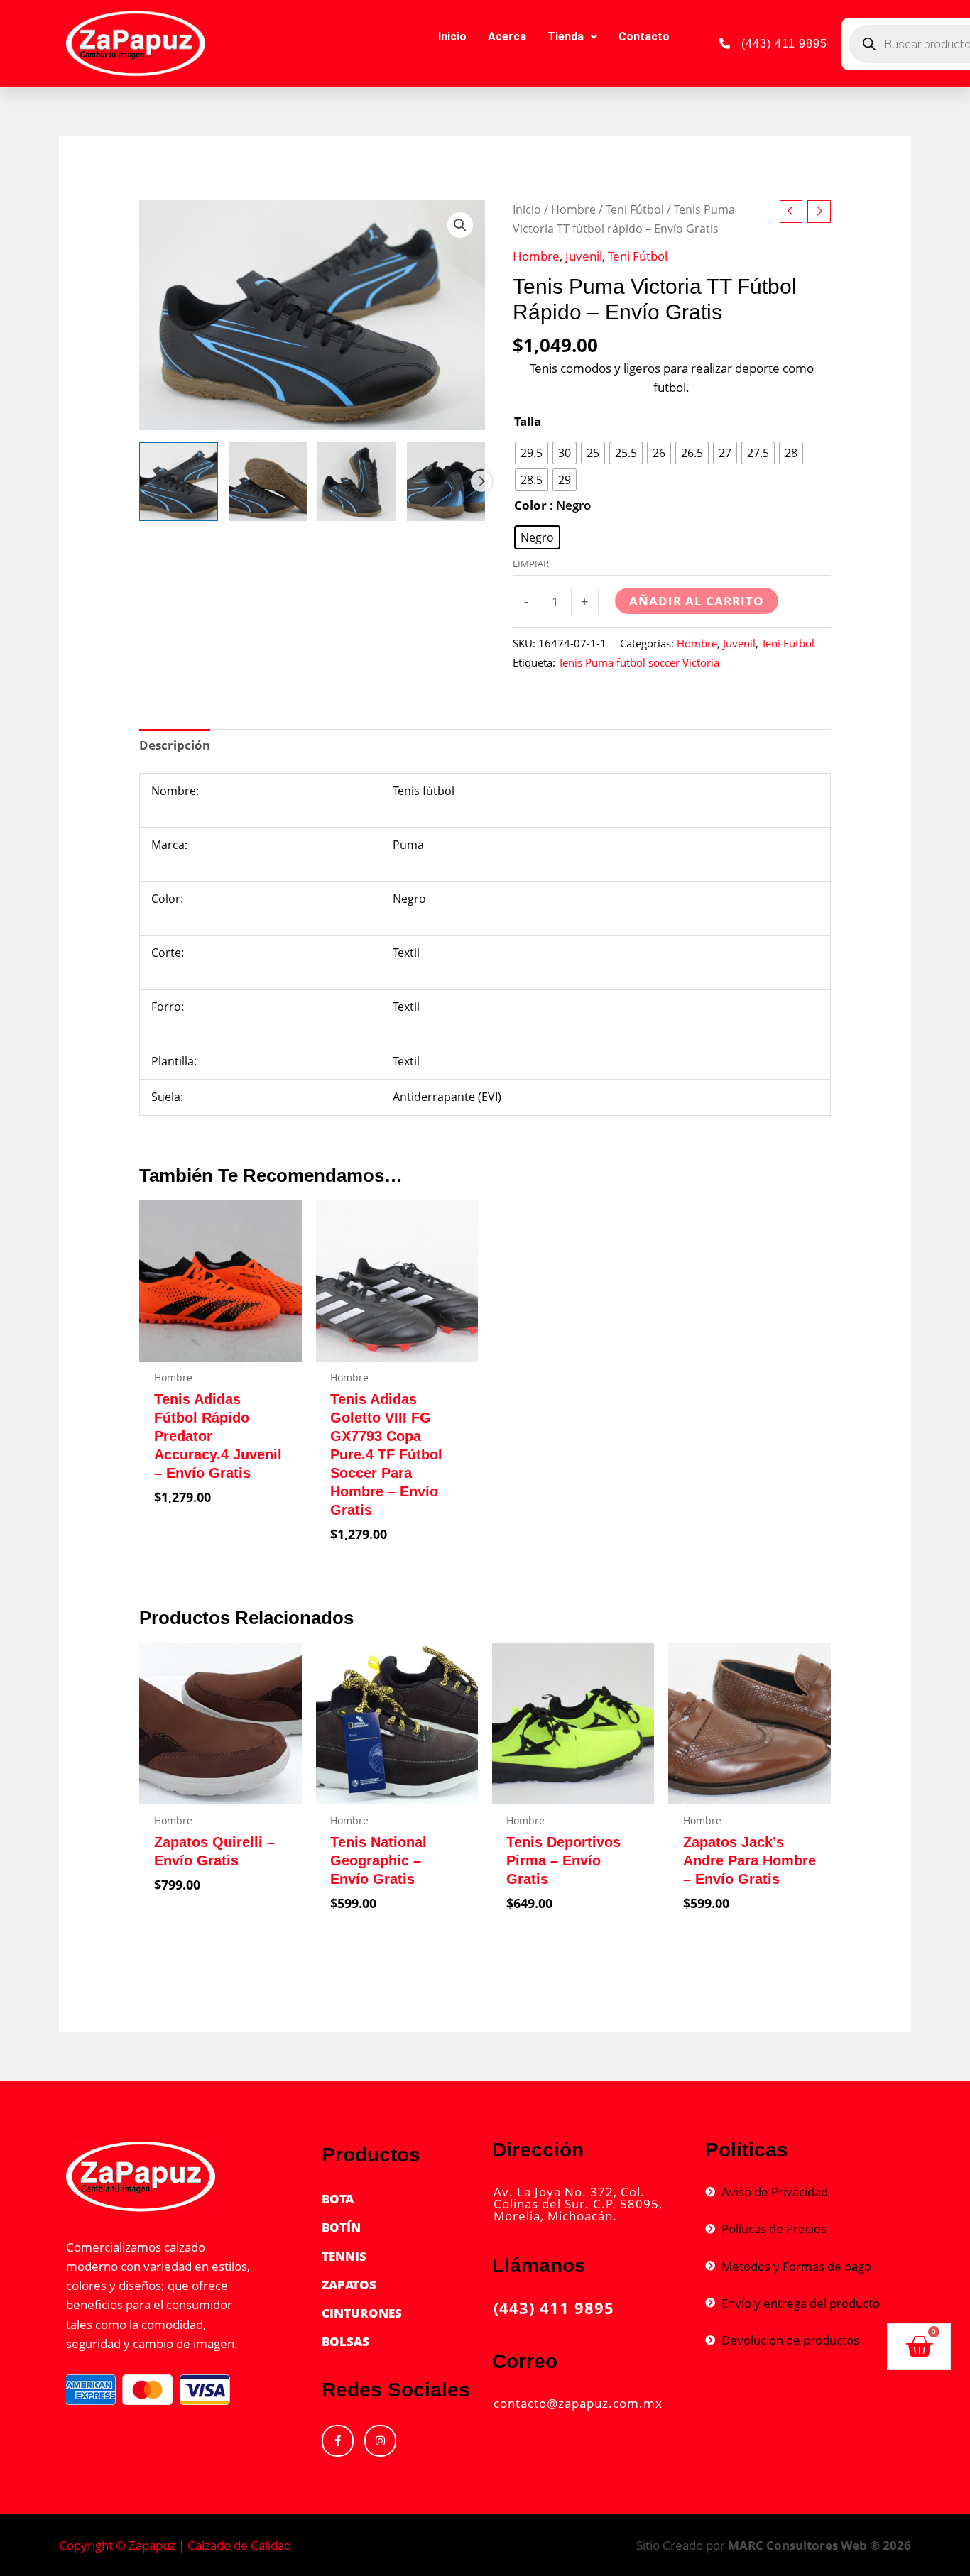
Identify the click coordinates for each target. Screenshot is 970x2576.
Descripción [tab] (175, 745)
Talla (528, 421)
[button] (460, 225)
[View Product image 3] (356, 481)
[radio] (532, 453)
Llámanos (539, 2265)
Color (530, 505)
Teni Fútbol (635, 209)
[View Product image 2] (268, 481)
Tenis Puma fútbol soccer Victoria (639, 662)
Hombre (573, 209)
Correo (525, 2361)
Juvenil (584, 256)
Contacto (644, 37)
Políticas (747, 2150)
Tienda (566, 37)
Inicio (452, 37)
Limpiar (531, 564)
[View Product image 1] (178, 481)
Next (481, 481)
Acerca (507, 37)
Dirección (538, 2150)
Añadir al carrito (697, 601)
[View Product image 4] (446, 481)
